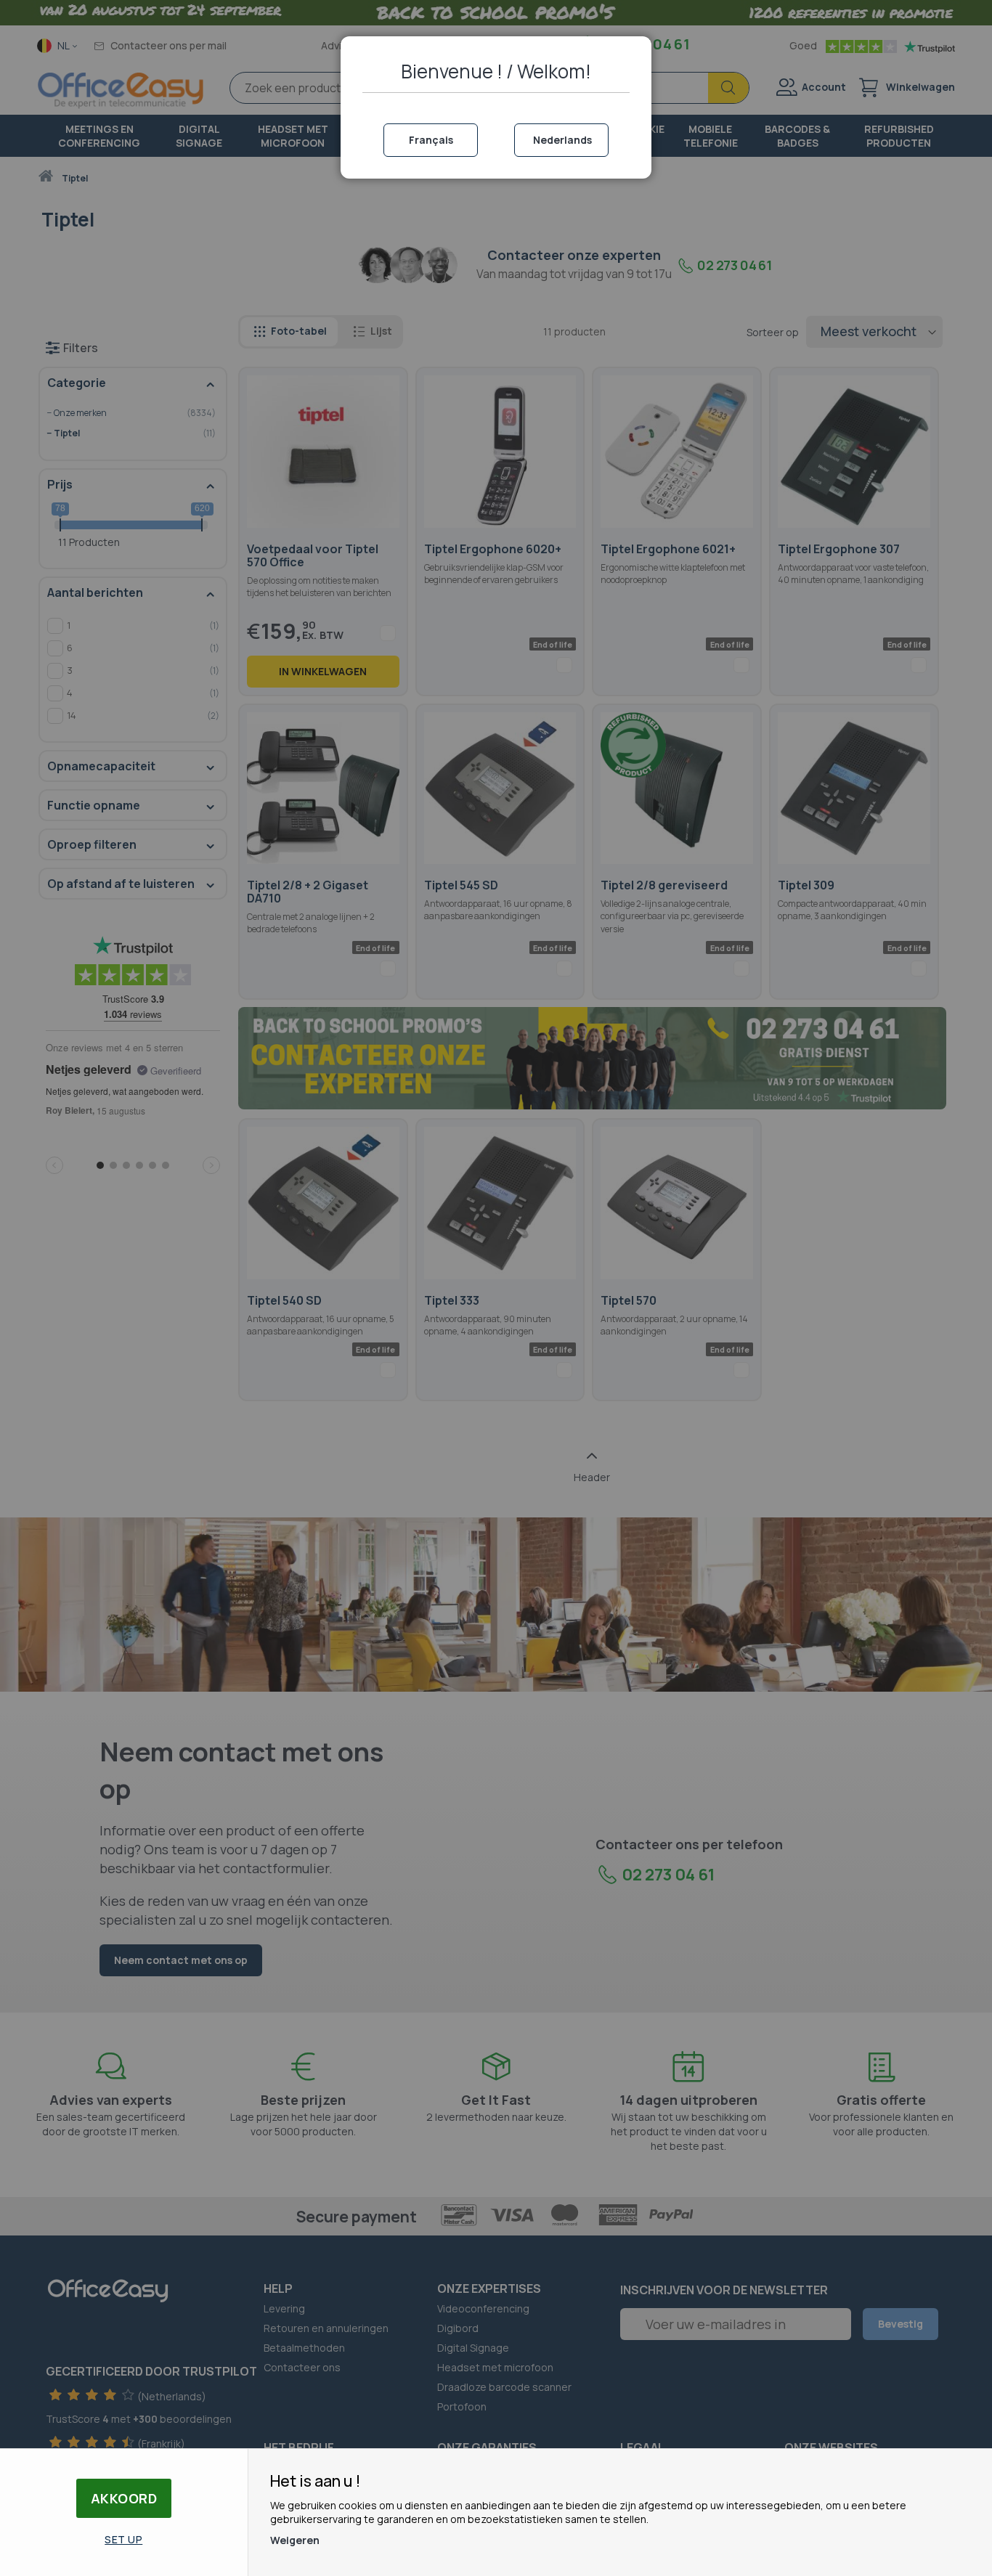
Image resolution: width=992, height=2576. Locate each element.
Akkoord (124, 2498)
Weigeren (295, 2540)
